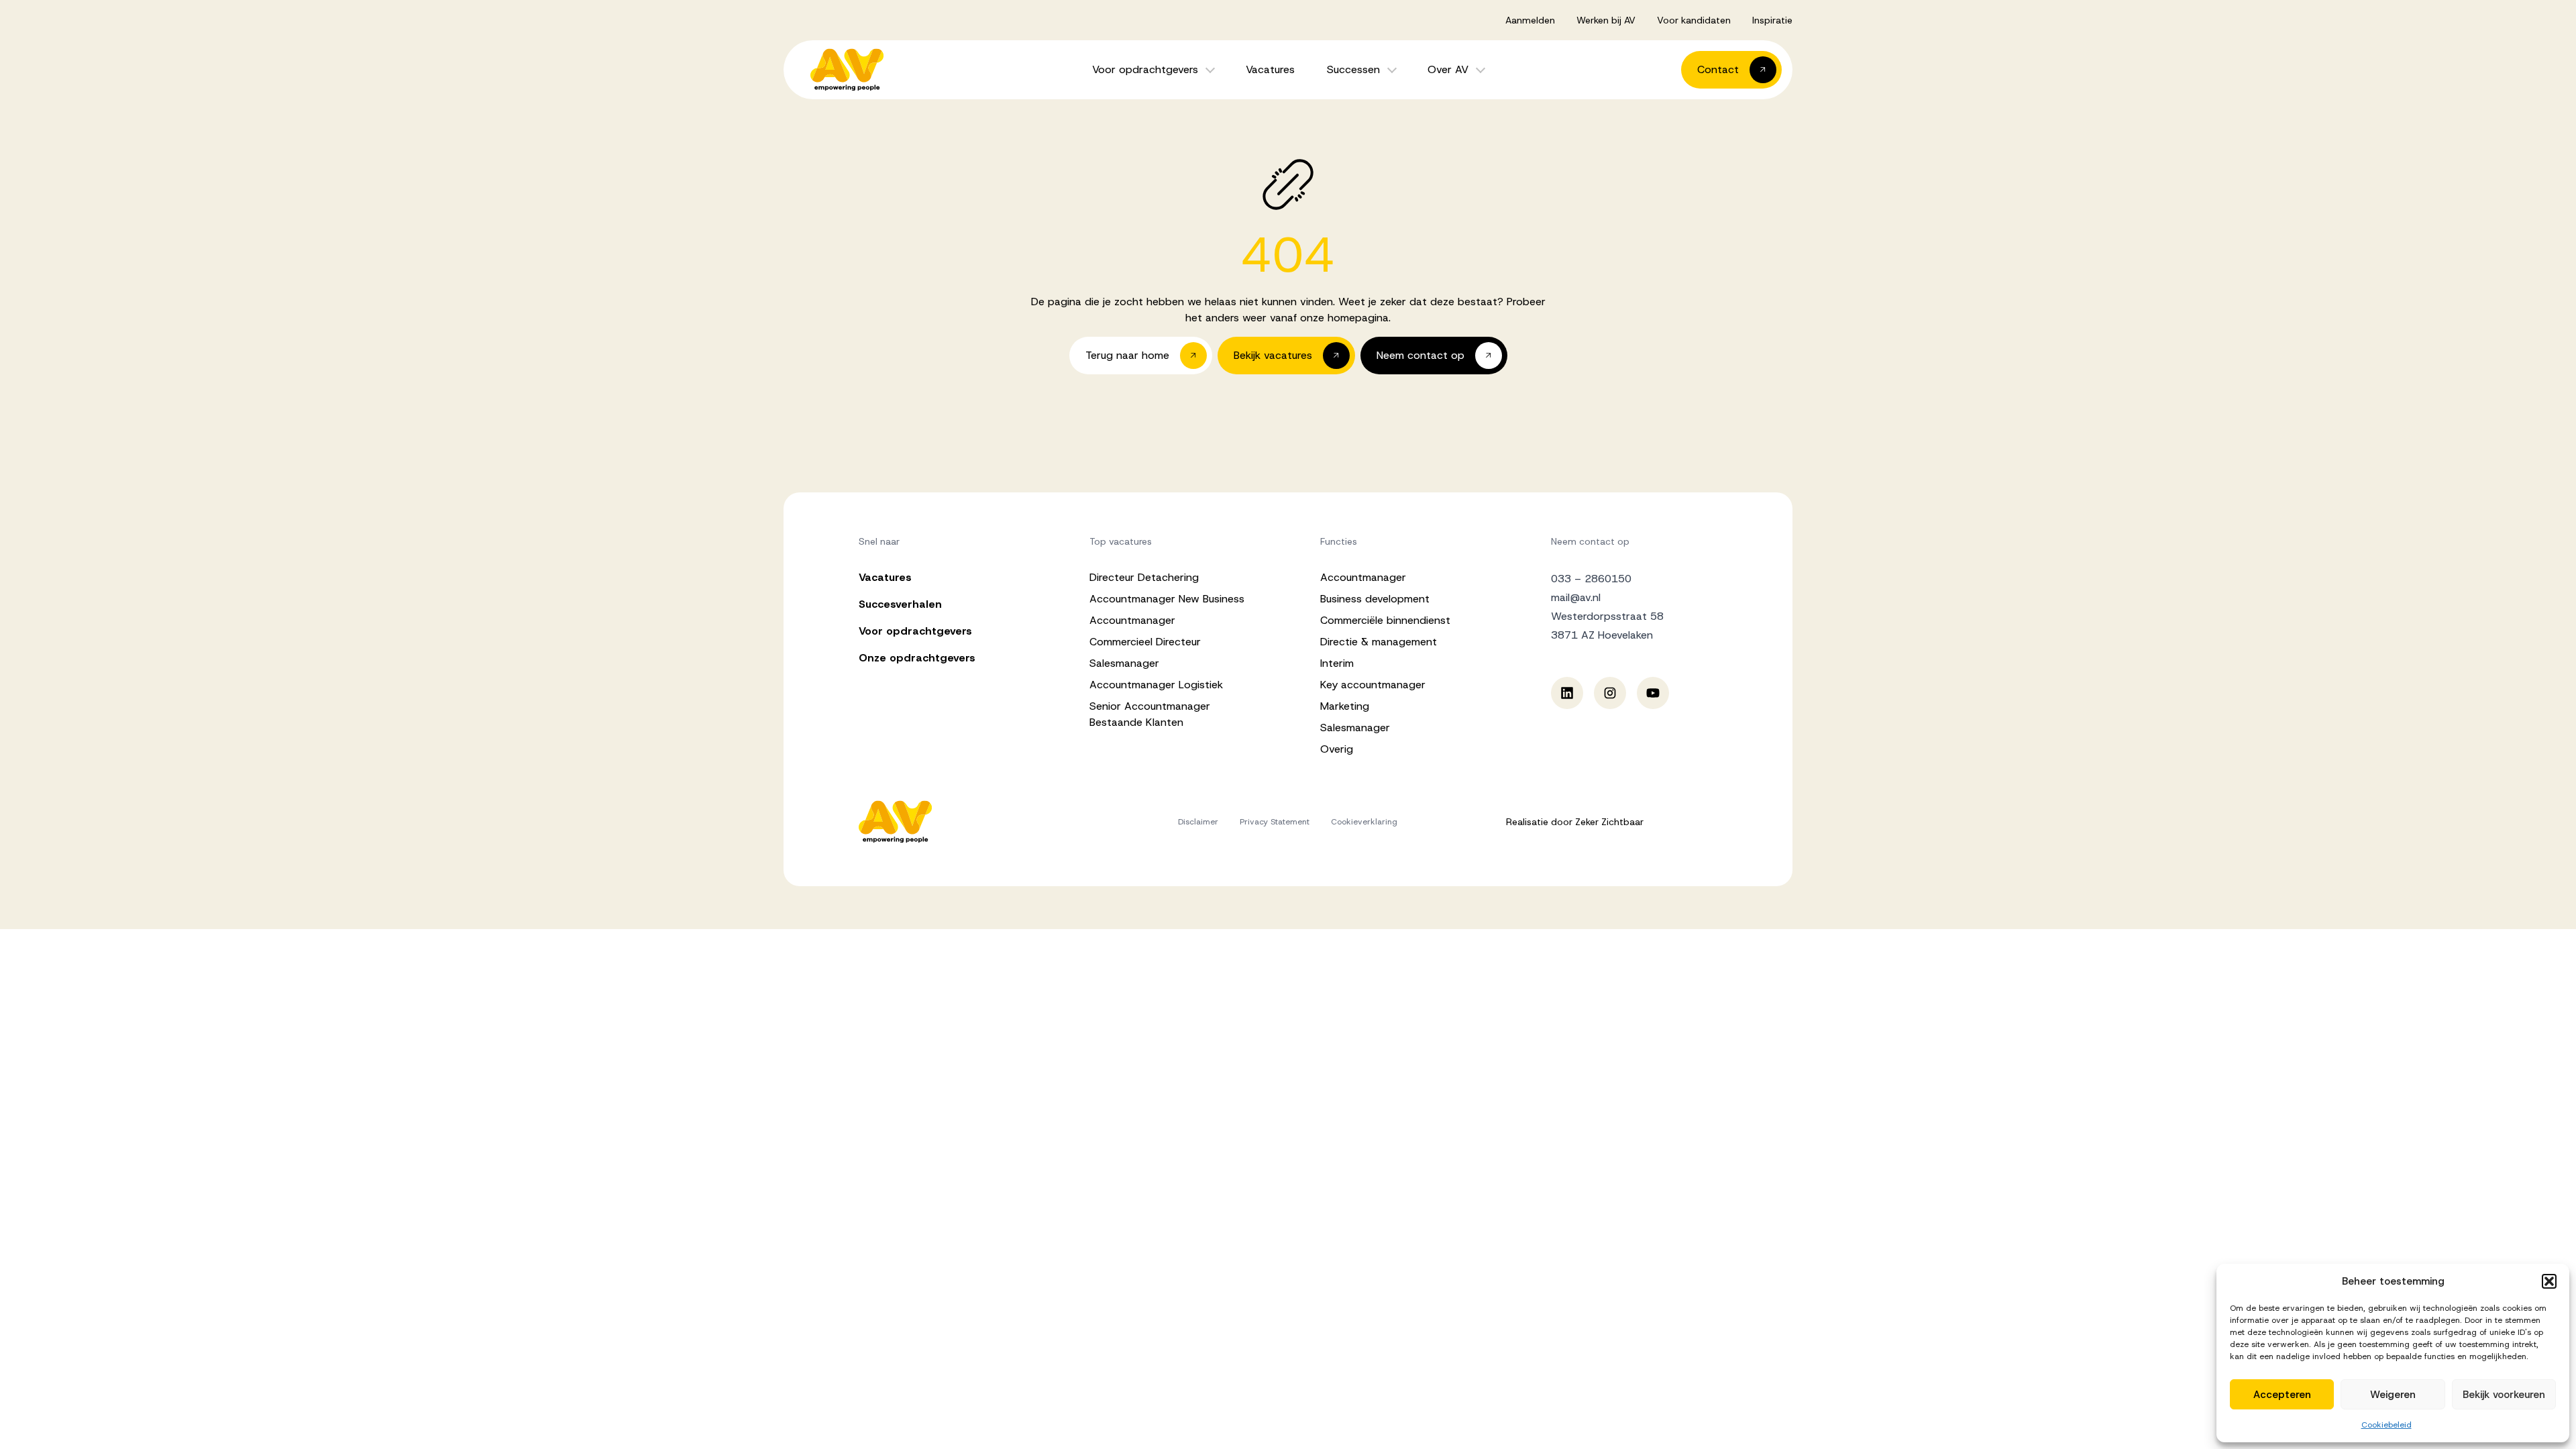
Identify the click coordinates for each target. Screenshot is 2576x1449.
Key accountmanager (1373, 685)
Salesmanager (1124, 663)
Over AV (1448, 69)
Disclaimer (1198, 822)
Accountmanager (1132, 620)
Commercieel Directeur (1145, 642)
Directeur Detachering (1144, 577)
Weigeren (2393, 1395)
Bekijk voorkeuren (2504, 1395)
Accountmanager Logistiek (1156, 685)
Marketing (1345, 706)
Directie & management (1379, 642)
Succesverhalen (900, 604)
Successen (1353, 69)
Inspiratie (1772, 20)
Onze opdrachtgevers (917, 658)
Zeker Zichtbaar (1609, 822)
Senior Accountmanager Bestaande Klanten (1150, 714)
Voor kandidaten (1694, 20)
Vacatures (1270, 69)
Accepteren (2282, 1395)
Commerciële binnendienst (1385, 620)
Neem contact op (1590, 541)
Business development (1375, 599)
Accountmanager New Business (1167, 599)
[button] (2549, 1281)
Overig (1337, 749)
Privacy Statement (1275, 822)
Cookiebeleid (2386, 1425)
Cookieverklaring (1364, 822)
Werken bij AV (1606, 20)
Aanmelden (1530, 20)
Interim (1337, 663)
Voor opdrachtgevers (1145, 69)
